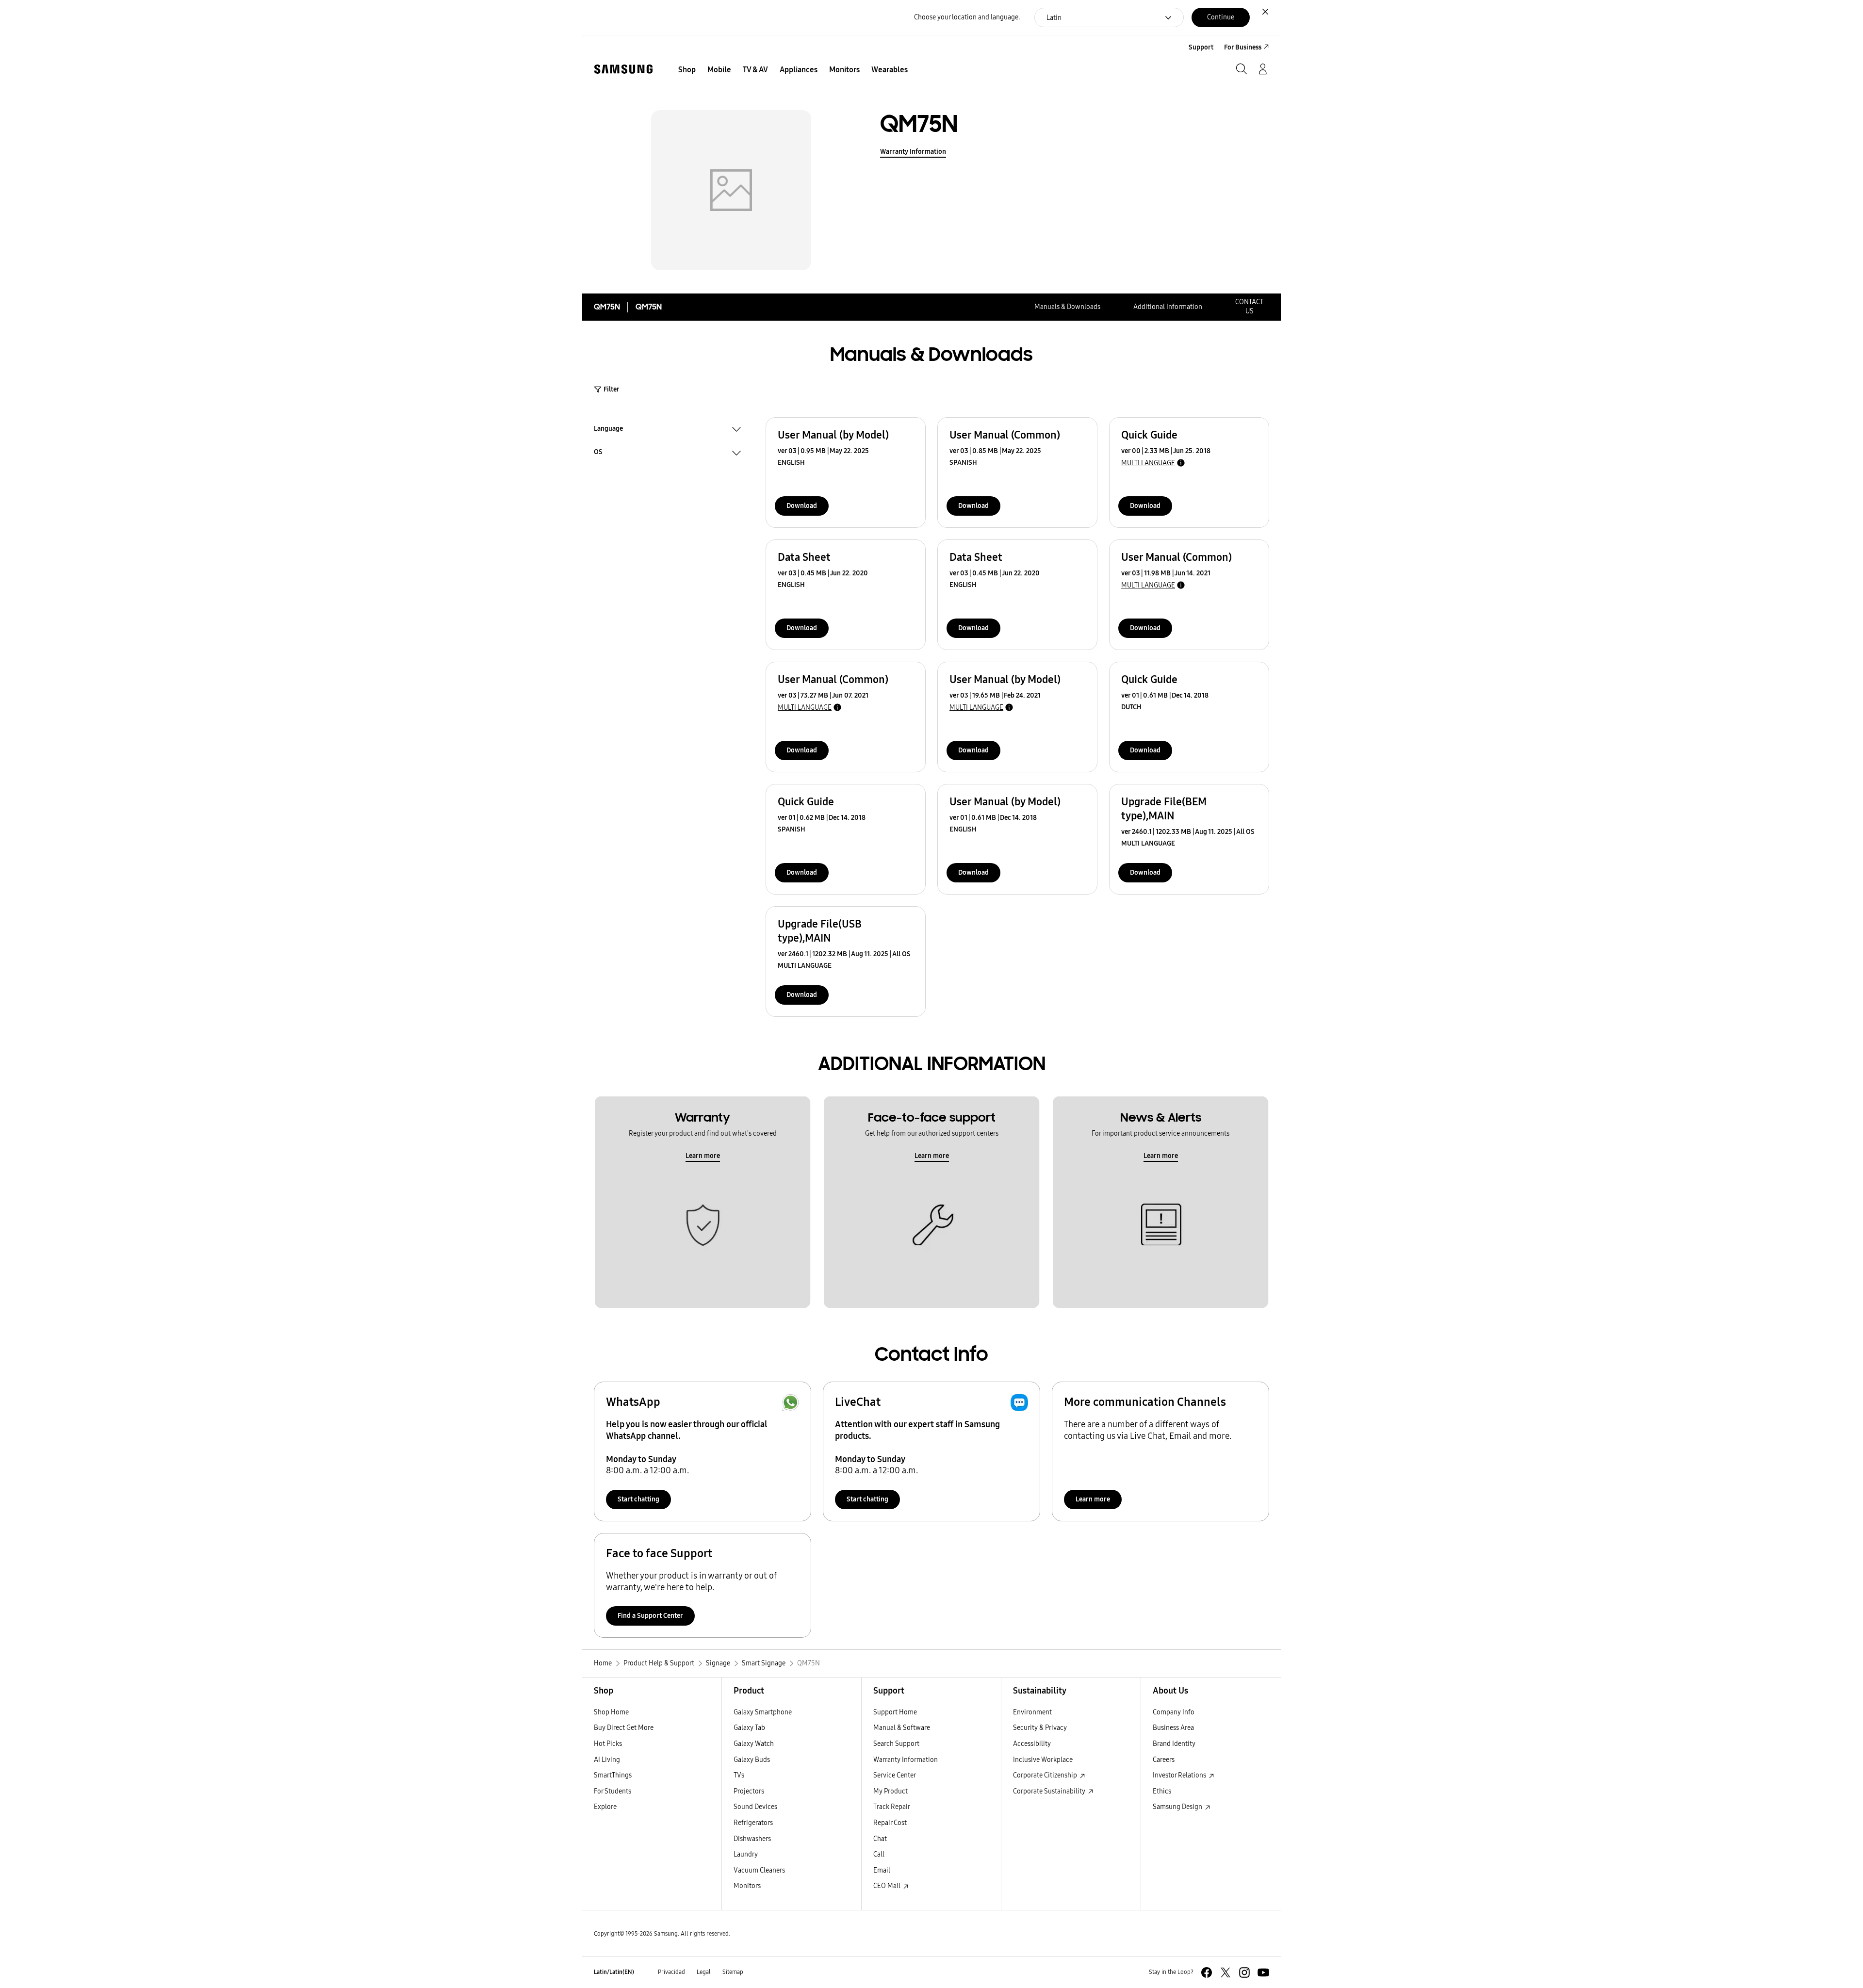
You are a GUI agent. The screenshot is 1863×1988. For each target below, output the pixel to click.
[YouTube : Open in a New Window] (1263, 1972)
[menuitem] (687, 70)
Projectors (749, 1791)
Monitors (747, 1886)
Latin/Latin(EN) (614, 1972)
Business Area (1173, 1728)
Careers (1164, 1760)
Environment (1032, 1712)
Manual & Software (902, 1728)
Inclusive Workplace (1043, 1760)
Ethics (1162, 1791)
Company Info (1174, 1712)
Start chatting (638, 1499)
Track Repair (892, 1807)
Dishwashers (752, 1839)
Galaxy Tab (749, 1728)
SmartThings (613, 1775)
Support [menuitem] (1201, 47)
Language (608, 430)
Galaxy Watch (754, 1744)
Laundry (746, 1854)
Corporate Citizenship (1046, 1775)
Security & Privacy (1040, 1728)
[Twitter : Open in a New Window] (1226, 1972)
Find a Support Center (650, 1616)
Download (802, 506)
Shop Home (611, 1712)
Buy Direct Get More (624, 1728)
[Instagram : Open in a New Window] (1244, 1972)
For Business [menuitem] (1243, 47)
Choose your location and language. (967, 17)
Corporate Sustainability (1050, 1791)
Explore (605, 1807)
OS (598, 453)
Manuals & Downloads (1067, 307)
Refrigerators (753, 1823)
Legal (704, 1972)
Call (879, 1854)
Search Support (896, 1744)
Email (882, 1870)
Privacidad (671, 1972)
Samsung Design (1178, 1807)
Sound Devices (755, 1807)
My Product (891, 1791)
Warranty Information (913, 152)
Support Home (895, 1712)
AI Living (607, 1760)
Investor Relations (1180, 1775)
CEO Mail (888, 1886)
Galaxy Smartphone (763, 1712)
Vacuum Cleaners (759, 1870)
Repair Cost (890, 1823)
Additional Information (1168, 307)
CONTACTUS (1249, 307)
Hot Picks (608, 1744)
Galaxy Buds (752, 1760)
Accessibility (1032, 1744)
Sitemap (733, 1972)
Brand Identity (1174, 1744)
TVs (739, 1775)
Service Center (895, 1775)
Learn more (703, 1156)
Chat (880, 1839)
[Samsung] (623, 69)
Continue (1221, 17)
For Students (613, 1791)
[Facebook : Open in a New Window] (1207, 1972)
